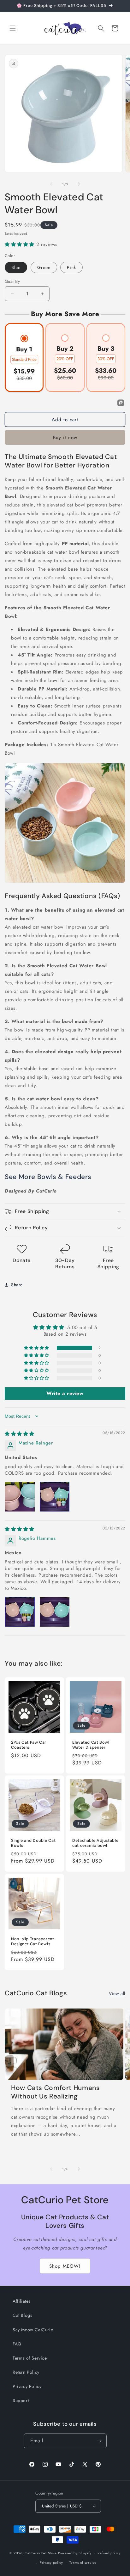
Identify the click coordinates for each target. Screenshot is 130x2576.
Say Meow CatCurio (33, 2330)
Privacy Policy (27, 2386)
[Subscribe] (99, 2441)
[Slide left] (51, 184)
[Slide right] (79, 184)
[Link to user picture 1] (20, 1497)
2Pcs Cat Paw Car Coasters (29, 1745)
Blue (16, 267)
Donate (22, 1260)
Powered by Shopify (75, 2553)
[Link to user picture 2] (55, 1497)
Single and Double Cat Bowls (33, 1843)
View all (117, 1993)
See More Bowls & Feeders (48, 1177)
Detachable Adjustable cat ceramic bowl (95, 1843)
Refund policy (109, 2553)
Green (44, 267)
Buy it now (65, 438)
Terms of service (83, 2562)
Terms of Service (30, 2358)
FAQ (17, 2344)
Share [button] (17, 1285)
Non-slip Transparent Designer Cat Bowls (33, 1942)
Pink (71, 267)
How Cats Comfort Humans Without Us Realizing (56, 2092)
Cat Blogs (22, 2315)
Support (21, 2400)
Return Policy (26, 2372)
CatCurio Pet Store (41, 2553)
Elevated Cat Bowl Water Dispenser (91, 1745)
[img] (20, 1434)
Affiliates (22, 2301)
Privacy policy (51, 2562)
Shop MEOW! (65, 2266)
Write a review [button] (65, 1393)
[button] (13, 28)
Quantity (12, 281)
